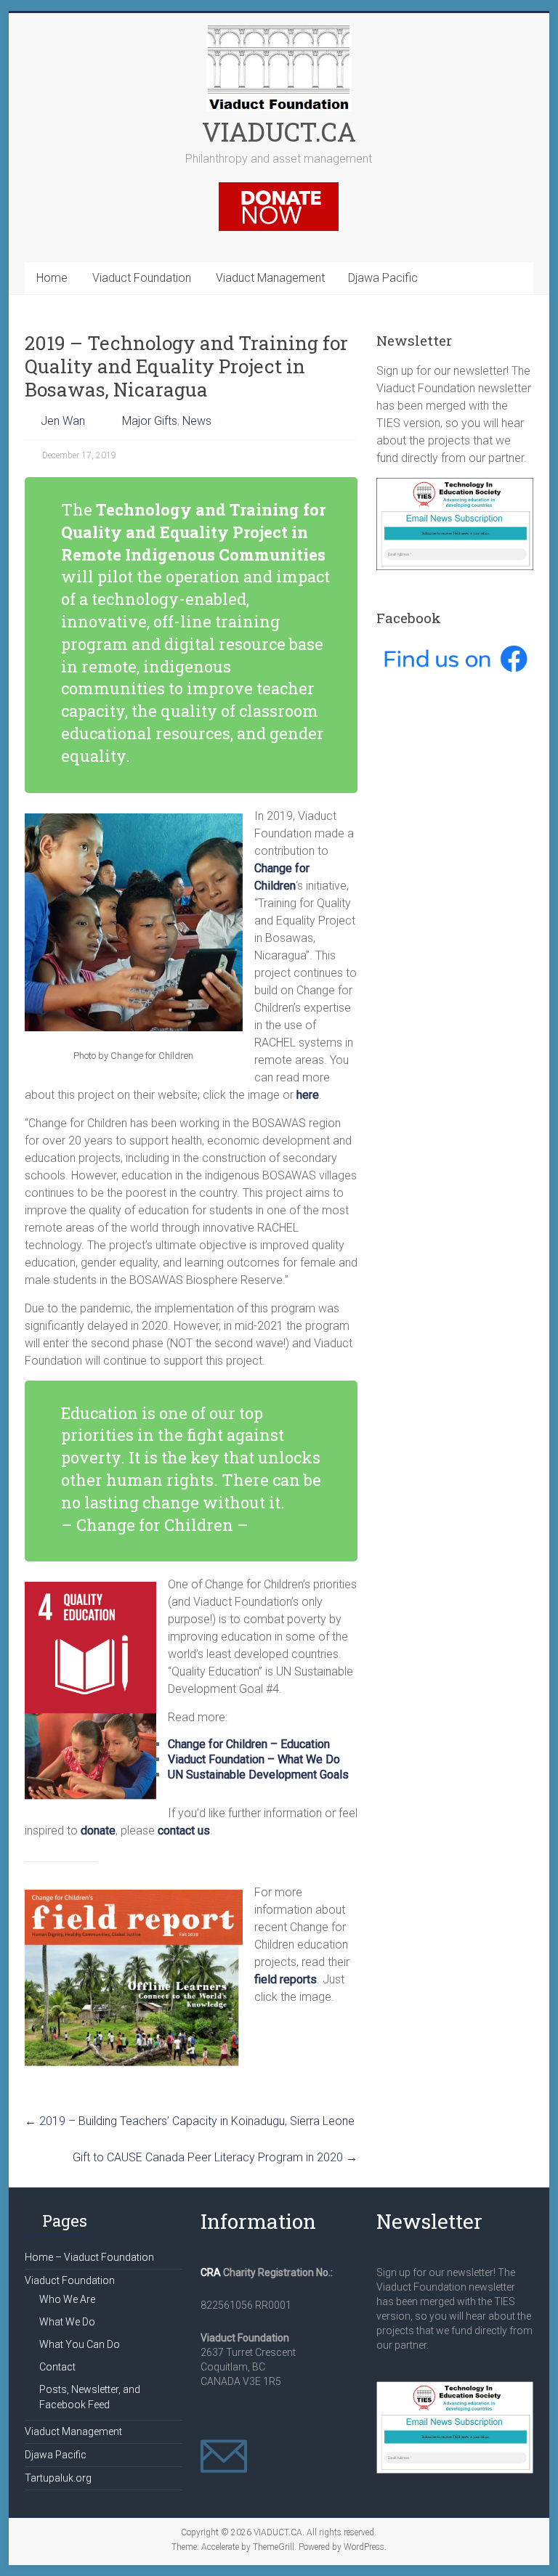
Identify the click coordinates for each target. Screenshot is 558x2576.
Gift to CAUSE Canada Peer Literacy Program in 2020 (215, 2157)
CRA (211, 2272)
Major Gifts (150, 421)
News (197, 421)
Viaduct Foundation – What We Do (254, 1759)
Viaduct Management (270, 278)
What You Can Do (80, 2344)
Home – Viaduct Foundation (89, 2257)
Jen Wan (63, 421)
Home (52, 278)
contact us (184, 1831)
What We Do (67, 2322)
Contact (57, 2367)
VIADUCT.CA (279, 131)
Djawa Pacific (383, 278)
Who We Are (67, 2299)
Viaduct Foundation (142, 278)
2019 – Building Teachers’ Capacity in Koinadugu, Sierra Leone (190, 2121)
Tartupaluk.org (58, 2478)
